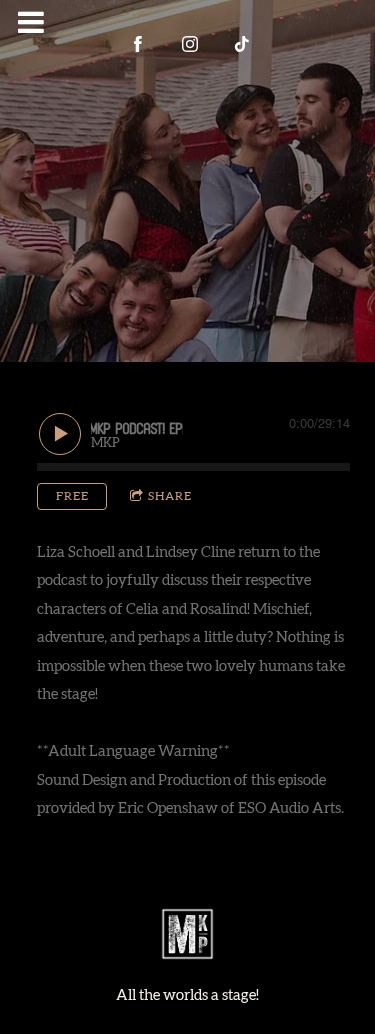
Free (72, 496)
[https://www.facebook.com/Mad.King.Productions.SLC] (138, 44)
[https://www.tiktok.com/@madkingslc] (242, 44)
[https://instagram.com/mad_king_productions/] (190, 44)
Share (170, 496)
